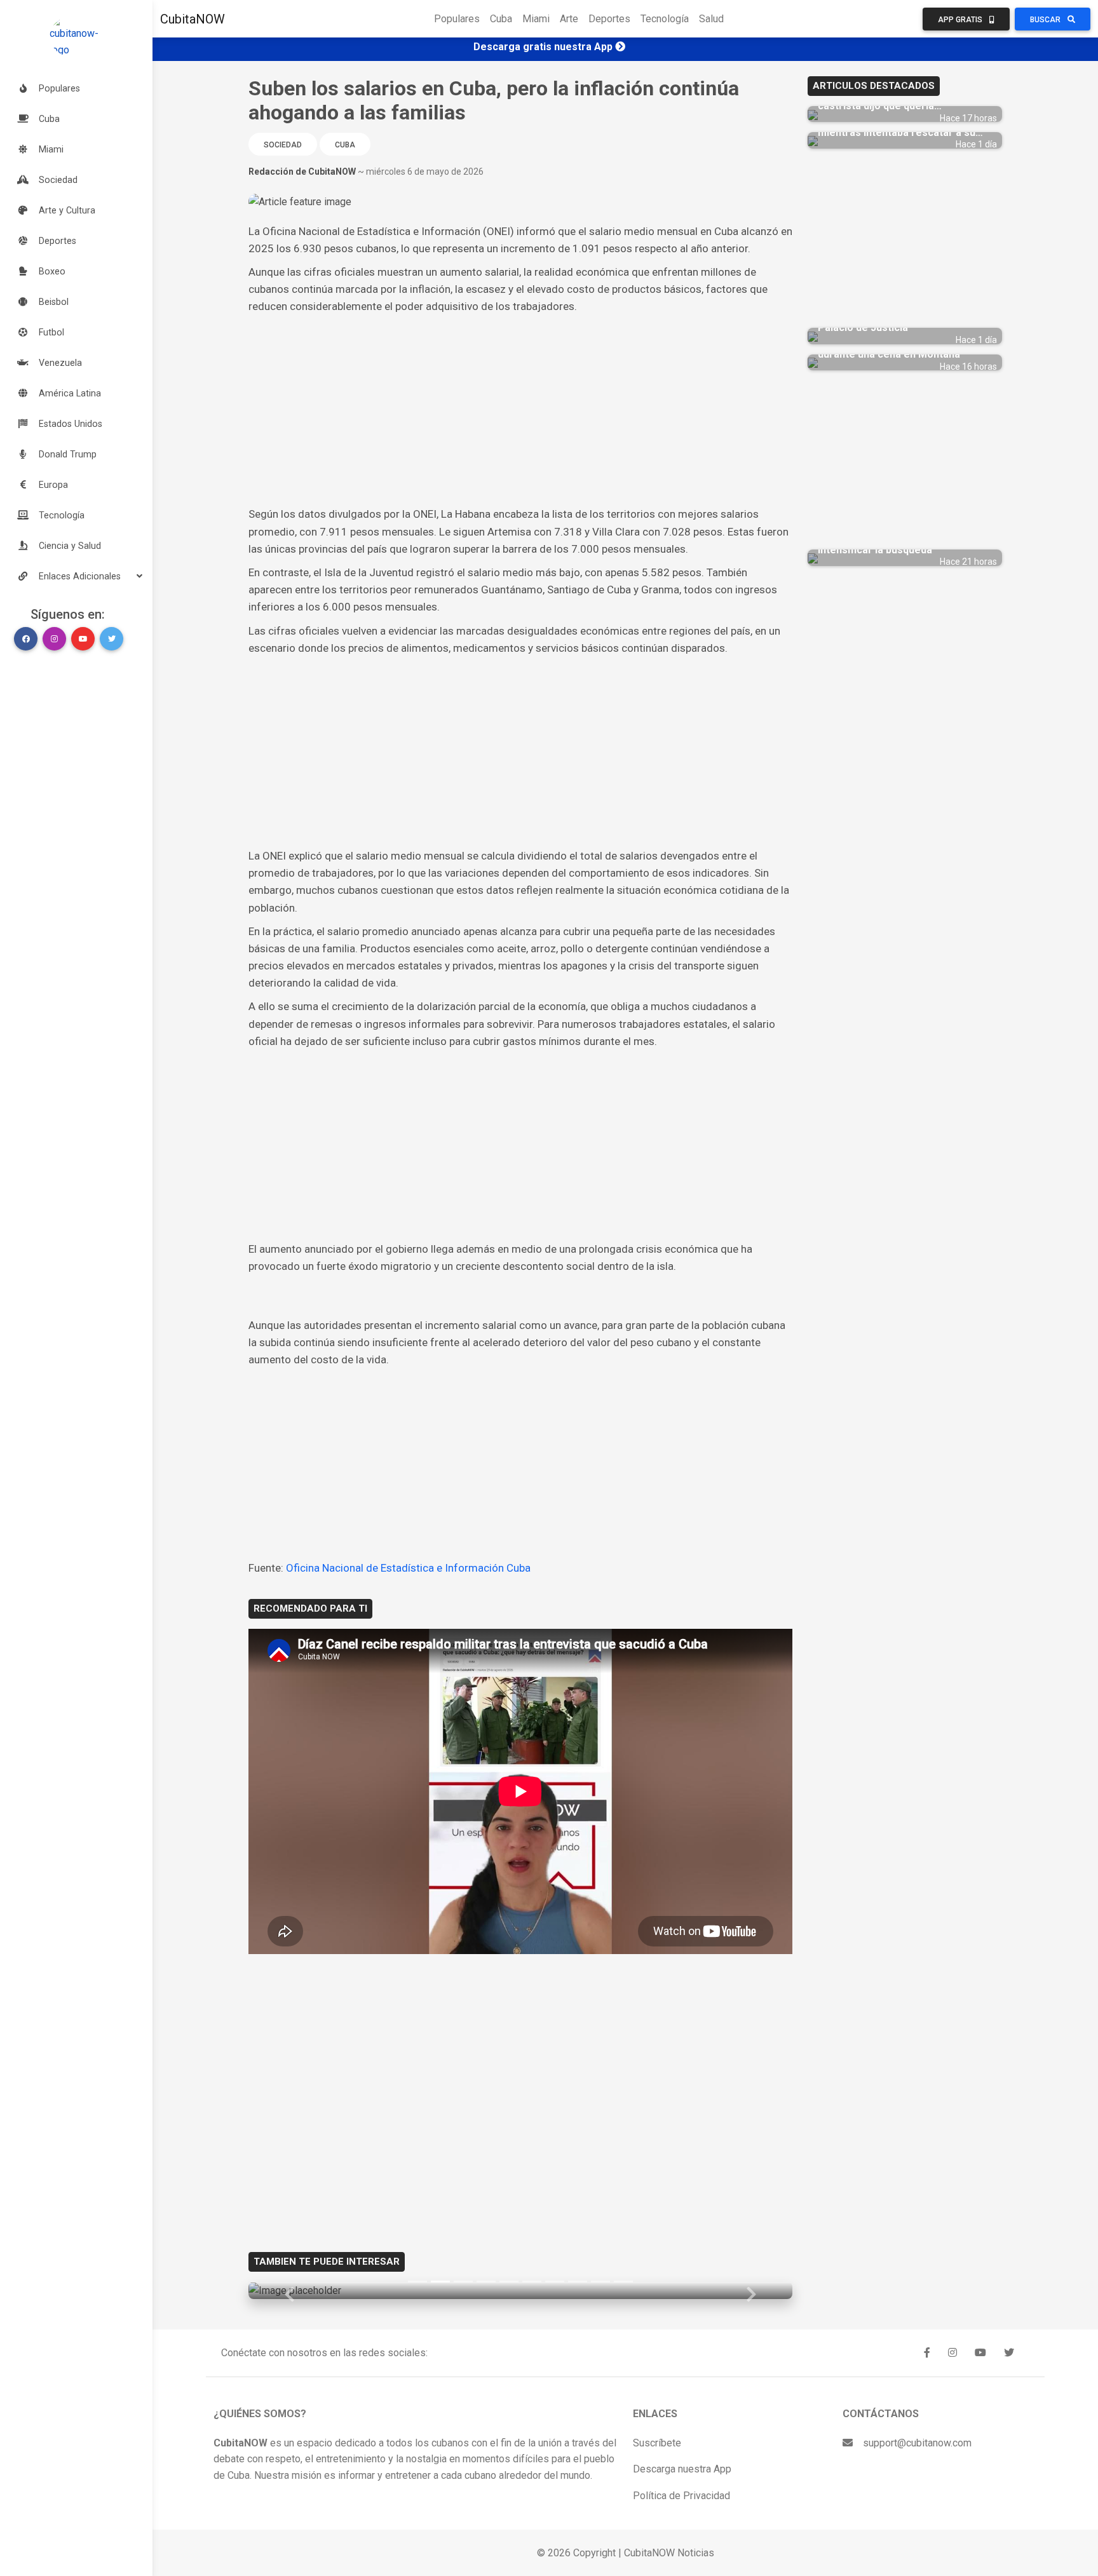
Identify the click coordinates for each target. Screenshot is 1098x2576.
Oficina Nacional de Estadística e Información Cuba (408, 1568)
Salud (711, 19)
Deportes (609, 19)
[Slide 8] (578, 2282)
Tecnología (665, 19)
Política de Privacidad (681, 2496)
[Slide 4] (486, 2282)
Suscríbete (657, 2443)
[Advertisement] (520, 410)
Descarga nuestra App (682, 2469)
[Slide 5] (509, 2282)
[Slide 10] (623, 2282)
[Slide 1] (417, 2282)
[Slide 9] (600, 2282)
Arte (569, 19)
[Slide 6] (532, 2282)
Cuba (501, 19)
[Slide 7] (555, 2282)
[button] (76, 576)
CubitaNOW (193, 19)
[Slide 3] (463, 2282)
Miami (536, 19)
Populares (457, 19)
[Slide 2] (440, 2282)
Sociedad (283, 145)
